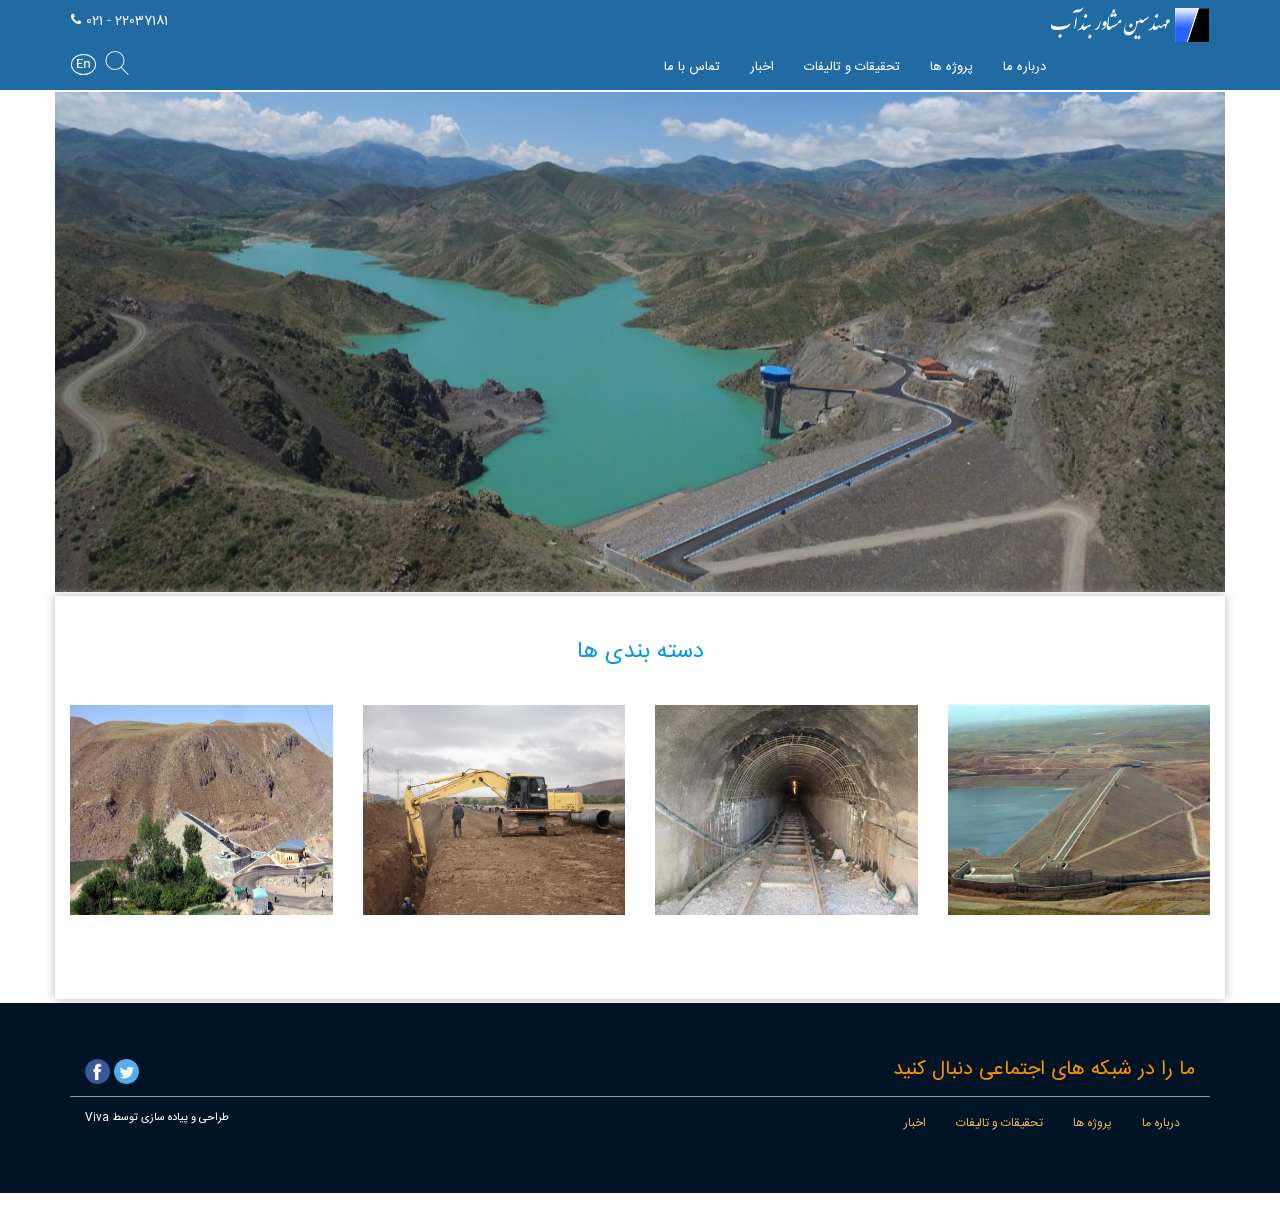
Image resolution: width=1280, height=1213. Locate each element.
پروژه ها (951, 67)
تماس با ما (692, 67)
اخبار (762, 67)
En (83, 64)
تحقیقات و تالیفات (999, 1123)
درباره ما (1024, 67)
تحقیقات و (852, 67)
